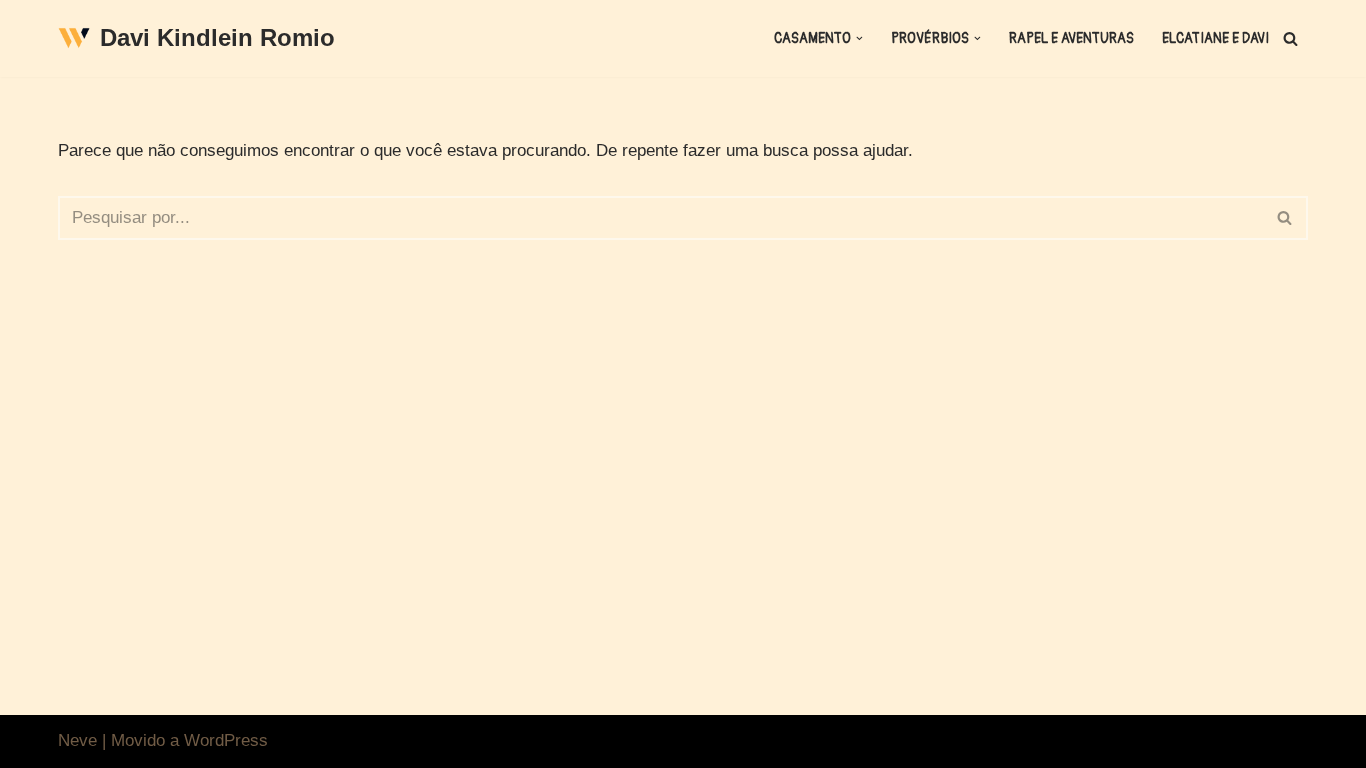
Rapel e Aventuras (1071, 38)
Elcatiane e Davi (1215, 38)
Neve (77, 740)
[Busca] (1290, 38)
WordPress (226, 740)
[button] (859, 38)
